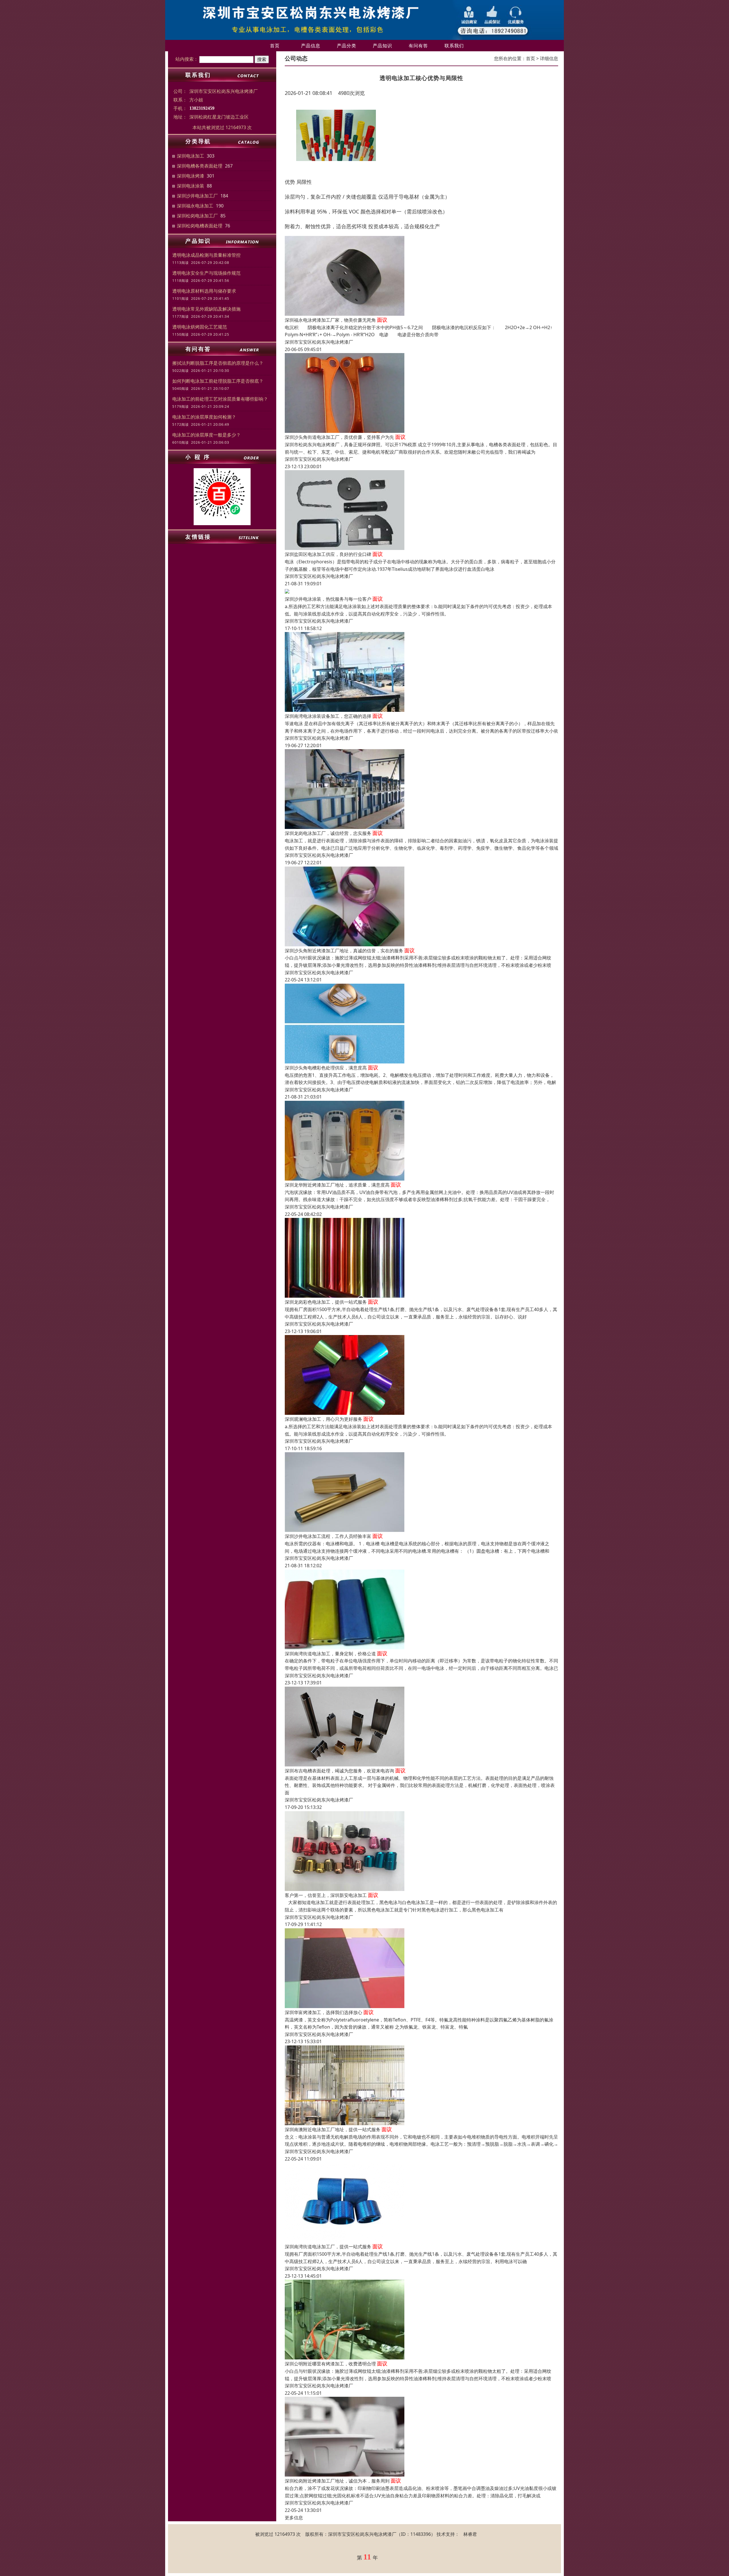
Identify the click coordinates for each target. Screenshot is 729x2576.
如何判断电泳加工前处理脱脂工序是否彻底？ (218, 381)
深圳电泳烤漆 (191, 176)
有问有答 (418, 46)
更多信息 (294, 2518)
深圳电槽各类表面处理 (200, 166)
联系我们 (454, 46)
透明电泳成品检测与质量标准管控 (206, 255)
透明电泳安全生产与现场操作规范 (206, 273)
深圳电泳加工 (191, 156)
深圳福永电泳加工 (195, 206)
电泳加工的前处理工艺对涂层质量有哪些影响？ (220, 399)
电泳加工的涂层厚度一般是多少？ (206, 435)
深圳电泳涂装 (191, 186)
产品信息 (311, 46)
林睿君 (470, 2534)
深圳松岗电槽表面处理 (200, 226)
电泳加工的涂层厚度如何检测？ (204, 417)
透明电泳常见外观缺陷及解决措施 (206, 309)
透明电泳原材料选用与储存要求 (204, 291)
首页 (275, 46)
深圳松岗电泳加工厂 (197, 216)
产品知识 (382, 46)
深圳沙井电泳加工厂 (197, 196)
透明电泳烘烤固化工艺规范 (200, 327)
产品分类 (347, 46)
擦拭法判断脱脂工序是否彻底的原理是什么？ (218, 363)
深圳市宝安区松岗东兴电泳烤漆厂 (319, 342)
